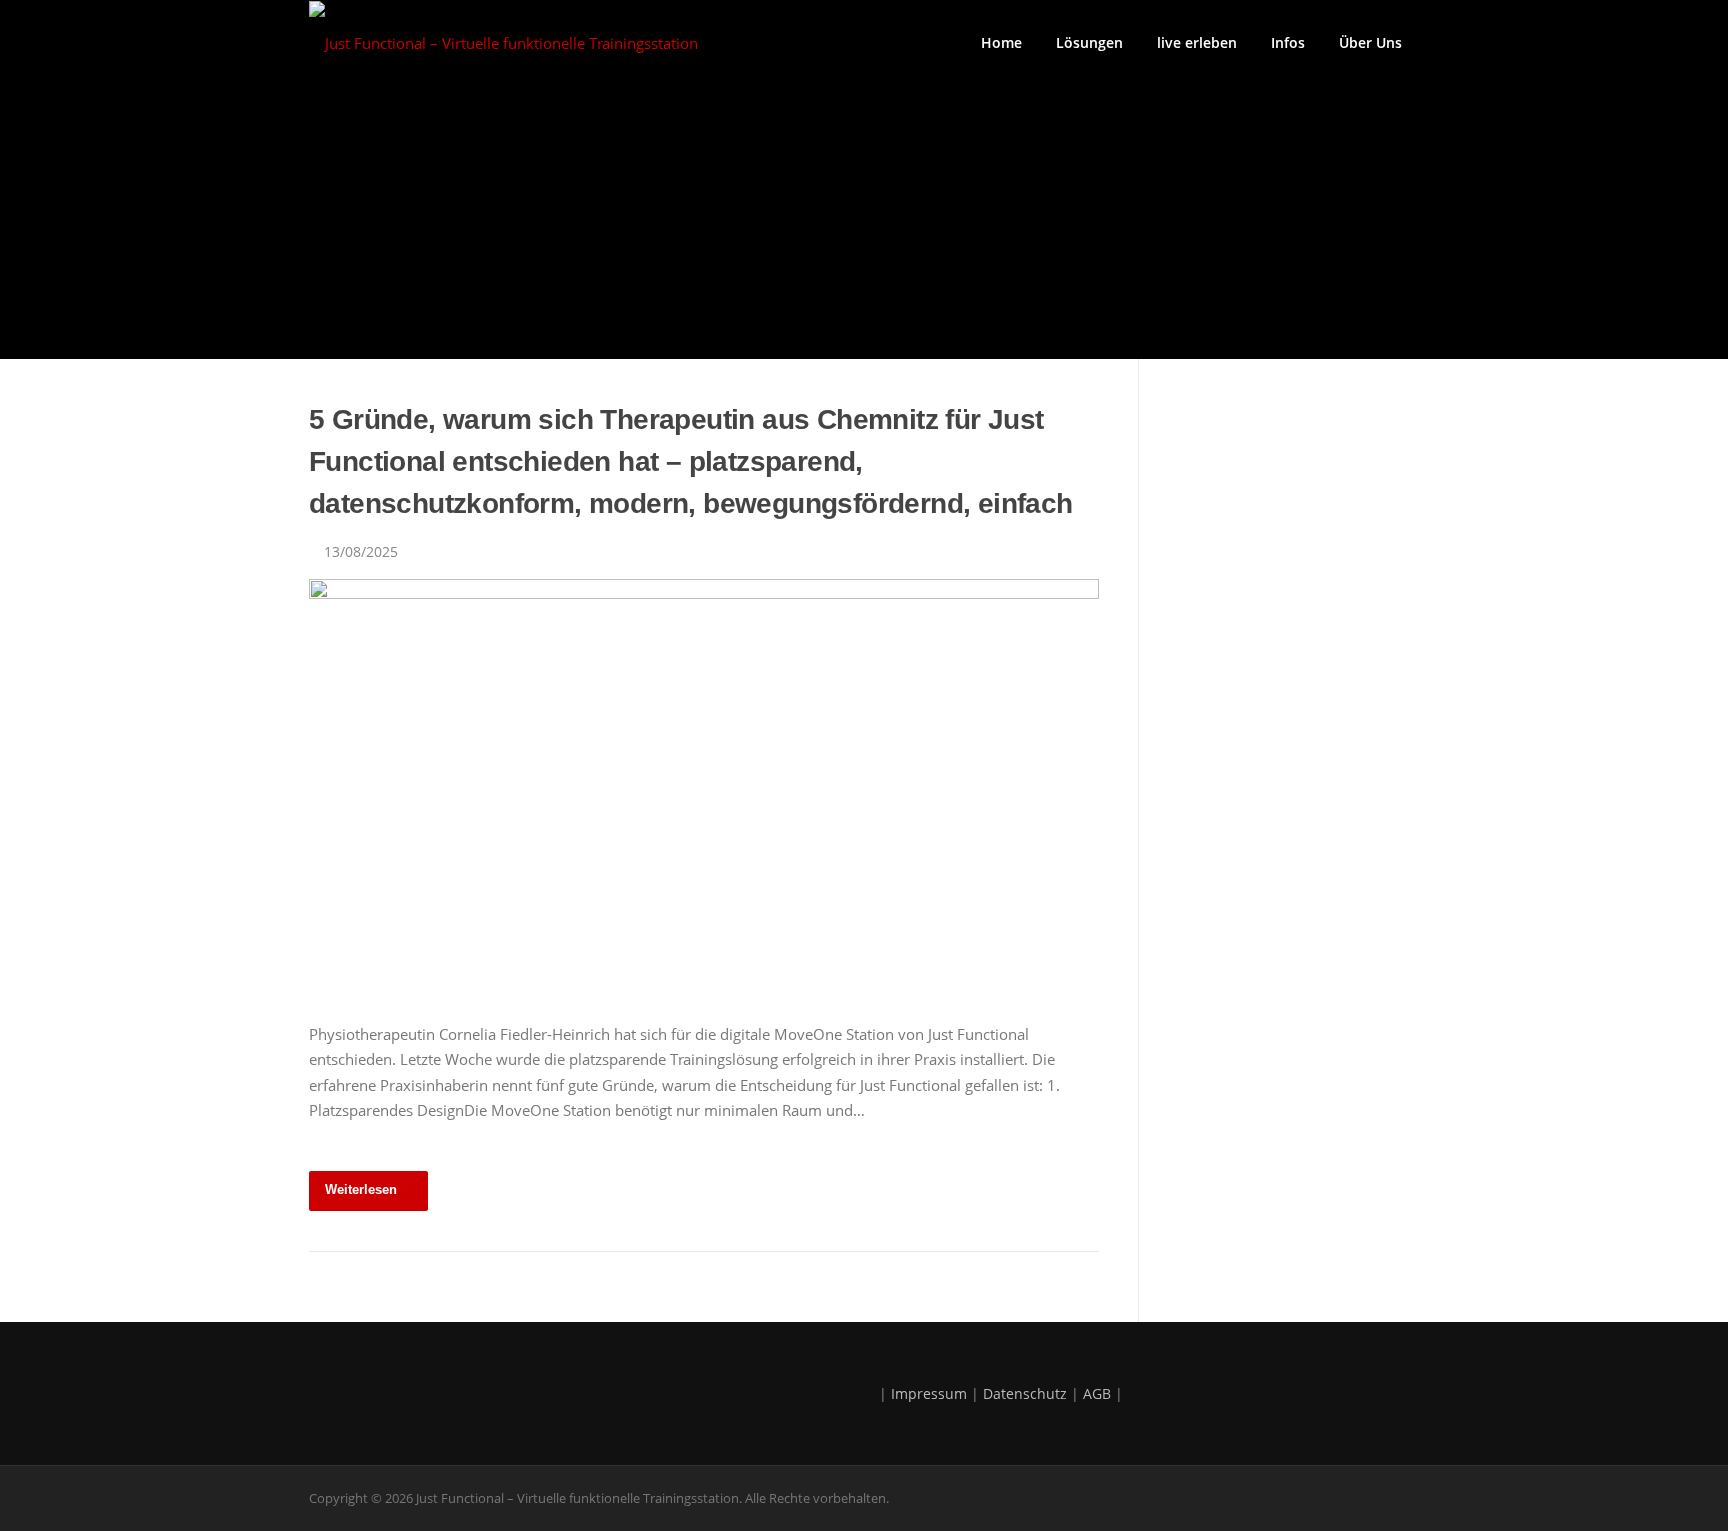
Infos (1288, 42)
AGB (1097, 1393)
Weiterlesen (361, 1189)
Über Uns (1370, 42)
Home (1001, 42)
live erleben (1197, 42)
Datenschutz (1025, 1393)
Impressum (929, 1393)
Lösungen (1089, 42)
